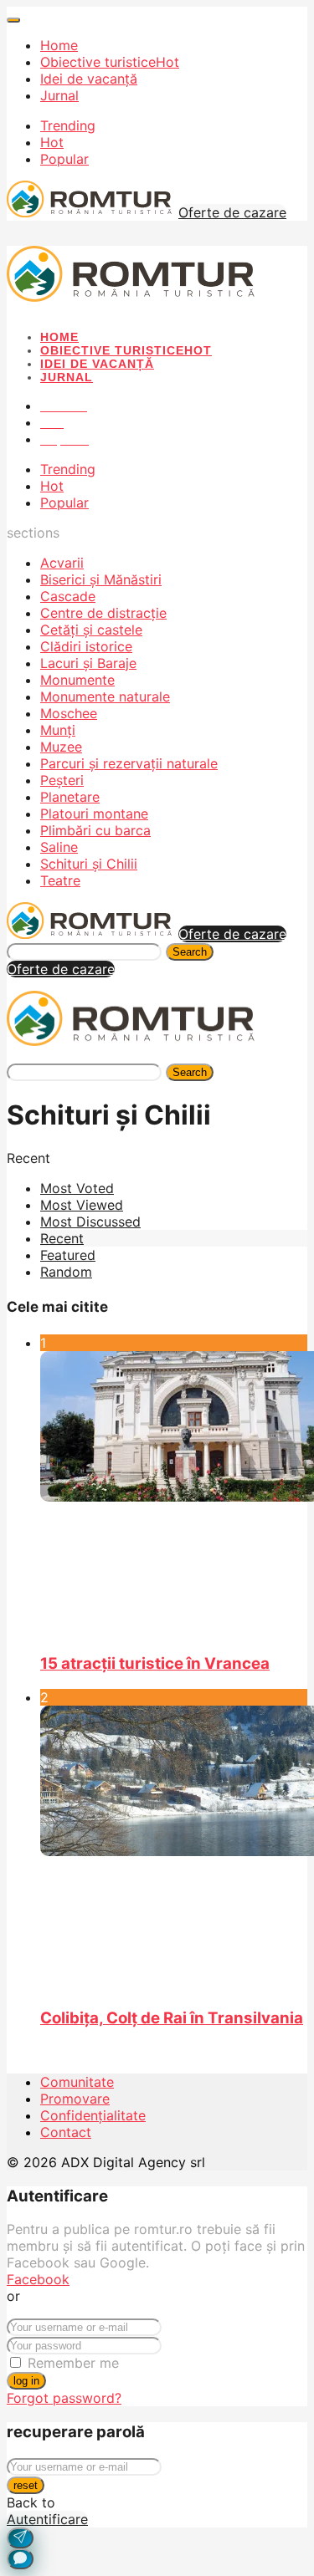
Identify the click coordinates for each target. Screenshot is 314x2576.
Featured (68, 1255)
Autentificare (47, 2519)
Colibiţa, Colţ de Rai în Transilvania (172, 2018)
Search (190, 952)
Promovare (75, 2099)
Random (66, 1272)
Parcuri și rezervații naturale (129, 763)
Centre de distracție (103, 613)
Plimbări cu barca (95, 830)
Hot (52, 142)
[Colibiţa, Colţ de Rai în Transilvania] (174, 1849)
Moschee (69, 713)
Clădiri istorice (86, 646)
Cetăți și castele (91, 630)
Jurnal (59, 95)
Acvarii (62, 563)
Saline (59, 847)
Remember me (73, 2363)
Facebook (38, 2279)
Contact (66, 2132)
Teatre (60, 880)
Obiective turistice (110, 62)
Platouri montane (94, 814)
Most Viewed (82, 1205)
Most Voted (77, 1188)
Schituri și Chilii (89, 864)
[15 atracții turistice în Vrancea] (174, 1495)
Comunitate (77, 2082)
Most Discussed (90, 1222)
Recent (62, 1238)
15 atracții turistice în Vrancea (155, 1663)
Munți (58, 730)
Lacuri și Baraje (88, 663)
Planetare (70, 797)
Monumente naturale (105, 696)
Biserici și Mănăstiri (101, 579)
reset (26, 2485)
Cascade (68, 596)
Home (59, 45)
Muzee (61, 747)
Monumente (77, 680)
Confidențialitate (93, 2115)
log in (26, 2381)
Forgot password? (64, 2398)
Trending (68, 125)
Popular (64, 159)
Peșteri (62, 780)
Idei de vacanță (89, 79)
